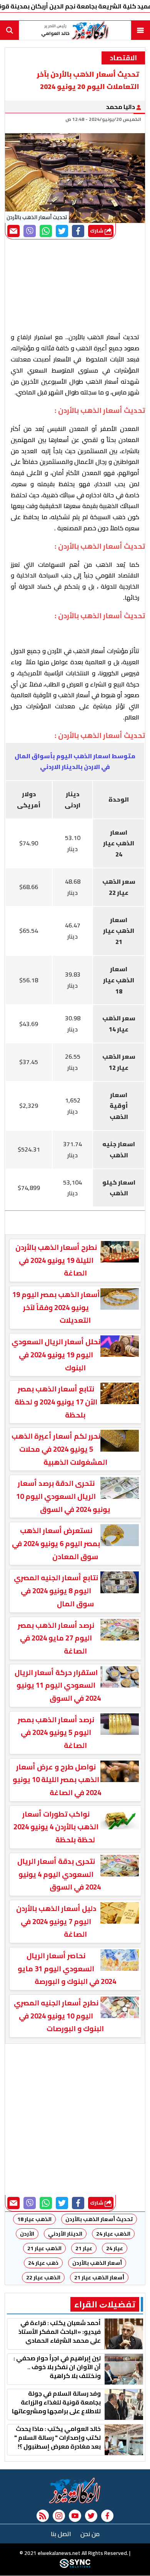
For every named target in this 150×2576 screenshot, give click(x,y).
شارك (97, 231)
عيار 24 (115, 2248)
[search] (10, 30)
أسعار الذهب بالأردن (97, 2263)
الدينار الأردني (65, 2234)
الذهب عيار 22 (43, 2277)
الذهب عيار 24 (113, 2234)
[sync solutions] (75, 2566)
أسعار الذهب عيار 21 (99, 2277)
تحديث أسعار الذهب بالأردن (99, 2219)
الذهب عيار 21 (44, 2248)
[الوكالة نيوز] (75, 2490)
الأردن (27, 2234)
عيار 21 (84, 2248)
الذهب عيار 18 (34, 2219)
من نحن (90, 2534)
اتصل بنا (61, 2534)
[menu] (140, 30)
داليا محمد (121, 107)
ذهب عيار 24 (43, 2263)
